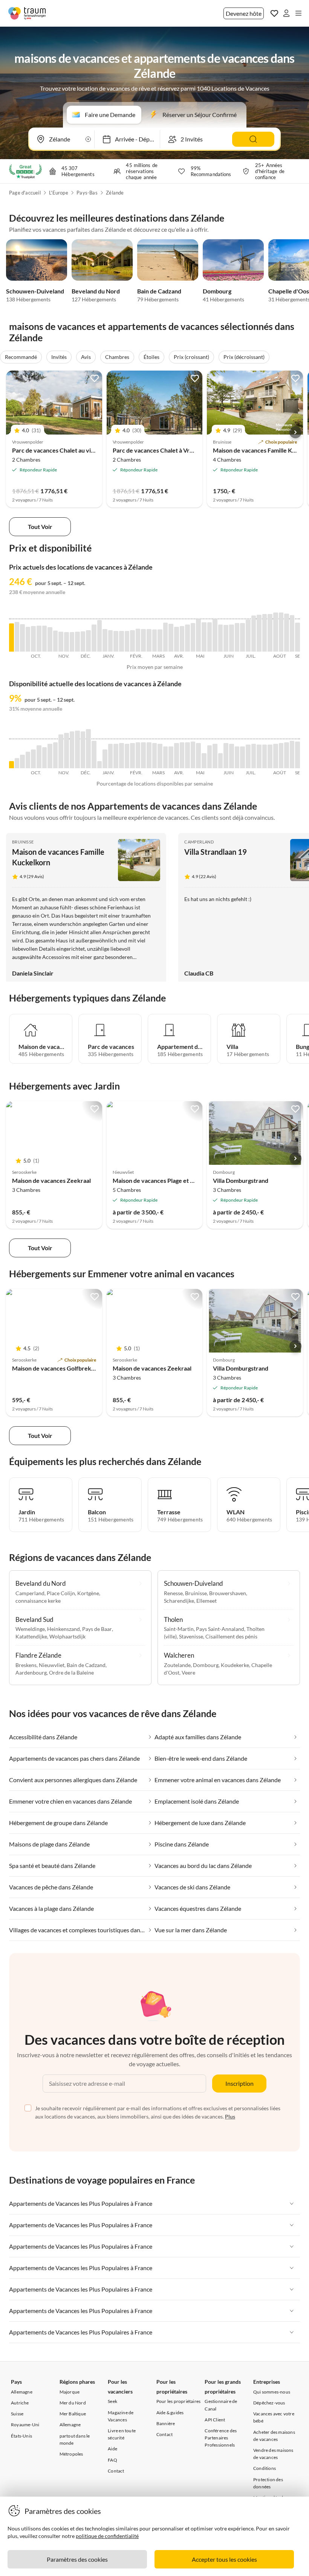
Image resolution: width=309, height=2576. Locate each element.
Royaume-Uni (25, 2425)
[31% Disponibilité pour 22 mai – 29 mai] (215, 756)
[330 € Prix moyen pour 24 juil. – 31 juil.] (265, 633)
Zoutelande (177, 1665)
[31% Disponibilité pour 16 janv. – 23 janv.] (116, 756)
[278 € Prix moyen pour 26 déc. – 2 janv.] (100, 636)
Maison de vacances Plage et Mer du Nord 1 (171, 1180)
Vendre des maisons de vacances (273, 2454)
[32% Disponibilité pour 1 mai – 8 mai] (198, 756)
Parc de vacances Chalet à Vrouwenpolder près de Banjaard (192, 450)
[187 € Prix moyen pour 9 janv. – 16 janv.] (111, 641)
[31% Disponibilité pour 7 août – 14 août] (276, 756)
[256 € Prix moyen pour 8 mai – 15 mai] (204, 637)
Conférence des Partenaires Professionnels (221, 2438)
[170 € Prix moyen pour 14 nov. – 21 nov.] (67, 642)
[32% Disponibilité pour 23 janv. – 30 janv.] (122, 756)
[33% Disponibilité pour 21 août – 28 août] (287, 755)
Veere (188, 1673)
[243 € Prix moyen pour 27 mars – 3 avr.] (171, 638)
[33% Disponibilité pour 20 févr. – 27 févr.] (143, 755)
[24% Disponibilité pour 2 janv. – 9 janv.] (105, 759)
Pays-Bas (87, 193)
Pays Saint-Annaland (220, 1629)
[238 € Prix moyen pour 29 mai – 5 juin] (221, 638)
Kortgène (88, 1593)
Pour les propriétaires (178, 2401)
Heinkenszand (63, 1629)
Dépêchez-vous (269, 2403)
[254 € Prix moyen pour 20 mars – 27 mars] (166, 637)
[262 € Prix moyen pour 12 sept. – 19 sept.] (17, 637)
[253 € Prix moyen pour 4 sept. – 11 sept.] (298, 637)
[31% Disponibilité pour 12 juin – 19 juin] (232, 756)
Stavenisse (191, 1636)
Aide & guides (170, 2413)
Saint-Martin (179, 1629)
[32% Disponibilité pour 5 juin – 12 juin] (226, 756)
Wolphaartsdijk (67, 1636)
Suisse (17, 2414)
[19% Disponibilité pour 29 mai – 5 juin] (221, 761)
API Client (215, 2420)
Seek (112, 2401)
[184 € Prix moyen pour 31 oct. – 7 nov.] (56, 641)
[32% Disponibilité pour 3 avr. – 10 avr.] (177, 756)
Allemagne (22, 2392)
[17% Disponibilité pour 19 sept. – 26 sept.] (22, 761)
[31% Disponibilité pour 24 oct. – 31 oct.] (50, 756)
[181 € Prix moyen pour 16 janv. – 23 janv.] (116, 641)
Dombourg (217, 291)
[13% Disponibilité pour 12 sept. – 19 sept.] (17, 763)
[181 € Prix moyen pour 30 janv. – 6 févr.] (127, 641)
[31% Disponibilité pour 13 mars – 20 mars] (160, 756)
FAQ (112, 2460)
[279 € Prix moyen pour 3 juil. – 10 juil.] (248, 635)
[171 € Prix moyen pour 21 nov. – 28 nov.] (72, 642)
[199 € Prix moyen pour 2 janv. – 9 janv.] (105, 640)
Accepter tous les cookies (224, 2559)
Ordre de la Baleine (71, 1673)
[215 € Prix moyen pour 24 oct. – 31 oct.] (50, 639)
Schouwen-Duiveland (35, 291)
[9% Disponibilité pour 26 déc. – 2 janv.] (100, 765)
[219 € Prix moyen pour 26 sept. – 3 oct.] (28, 639)
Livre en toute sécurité (122, 2434)
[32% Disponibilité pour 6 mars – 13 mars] (155, 756)
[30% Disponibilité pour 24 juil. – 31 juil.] (265, 756)
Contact (116, 2471)
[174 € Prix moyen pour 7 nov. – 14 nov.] (61, 642)
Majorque (70, 2392)
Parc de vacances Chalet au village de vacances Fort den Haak (94, 450)
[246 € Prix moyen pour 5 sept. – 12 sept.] (11, 637)
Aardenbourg (31, 1673)
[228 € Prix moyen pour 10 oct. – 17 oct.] (39, 639)
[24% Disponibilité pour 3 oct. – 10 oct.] (33, 759)
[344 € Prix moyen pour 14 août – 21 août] (281, 632)
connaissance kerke (38, 1601)
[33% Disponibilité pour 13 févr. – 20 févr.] (138, 755)
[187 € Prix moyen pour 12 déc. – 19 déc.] (88, 641)
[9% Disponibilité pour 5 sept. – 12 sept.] (11, 765)
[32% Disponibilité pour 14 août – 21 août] (281, 756)
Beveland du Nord (96, 291)
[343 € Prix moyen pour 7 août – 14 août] (276, 632)
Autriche (20, 2403)
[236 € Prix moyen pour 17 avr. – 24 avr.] (187, 638)
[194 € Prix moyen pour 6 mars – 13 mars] (155, 641)
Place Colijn (61, 1593)
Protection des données (268, 2483)
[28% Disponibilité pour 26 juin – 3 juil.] (242, 757)
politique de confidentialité (107, 2536)
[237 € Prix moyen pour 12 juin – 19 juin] (232, 638)
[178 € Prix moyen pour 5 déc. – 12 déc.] (83, 641)
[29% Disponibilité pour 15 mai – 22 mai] (210, 757)
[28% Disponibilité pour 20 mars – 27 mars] (166, 757)
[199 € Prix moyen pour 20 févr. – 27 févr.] (143, 640)
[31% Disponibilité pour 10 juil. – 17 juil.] (254, 756)
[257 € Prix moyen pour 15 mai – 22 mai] (210, 637)
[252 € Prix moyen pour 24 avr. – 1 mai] (193, 637)
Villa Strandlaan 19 (216, 852)
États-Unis (21, 2436)
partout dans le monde (75, 2439)
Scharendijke (179, 1601)
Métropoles (71, 2454)
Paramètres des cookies (77, 2559)
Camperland (199, 842)
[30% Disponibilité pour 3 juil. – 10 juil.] (248, 756)
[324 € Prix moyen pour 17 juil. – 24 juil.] (259, 633)
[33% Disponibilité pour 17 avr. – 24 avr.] (187, 755)
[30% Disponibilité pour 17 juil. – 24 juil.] (259, 756)
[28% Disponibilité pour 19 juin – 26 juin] (237, 757)
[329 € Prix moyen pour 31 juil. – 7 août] (270, 633)
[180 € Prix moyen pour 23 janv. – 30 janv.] (122, 641)
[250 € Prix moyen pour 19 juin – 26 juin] (237, 637)
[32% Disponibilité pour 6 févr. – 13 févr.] (132, 756)
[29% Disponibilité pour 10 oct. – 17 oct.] (39, 757)
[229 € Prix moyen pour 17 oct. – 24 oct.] (45, 639)
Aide (112, 2449)
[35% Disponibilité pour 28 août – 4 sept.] (292, 755)
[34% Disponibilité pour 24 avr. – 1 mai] (193, 755)
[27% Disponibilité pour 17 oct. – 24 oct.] (45, 758)
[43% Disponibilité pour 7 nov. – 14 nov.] (61, 751)
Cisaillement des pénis (231, 1636)
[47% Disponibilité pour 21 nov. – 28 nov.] (72, 750)
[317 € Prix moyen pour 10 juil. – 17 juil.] (254, 634)
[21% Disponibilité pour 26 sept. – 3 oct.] (28, 760)
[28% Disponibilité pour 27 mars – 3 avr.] (171, 757)
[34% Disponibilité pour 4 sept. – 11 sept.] (298, 755)
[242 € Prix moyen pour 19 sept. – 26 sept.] (22, 638)
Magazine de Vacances (121, 2416)
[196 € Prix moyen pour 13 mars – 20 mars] (160, 641)
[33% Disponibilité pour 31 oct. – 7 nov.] (56, 755)
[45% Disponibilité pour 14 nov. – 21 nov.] (67, 751)
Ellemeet (207, 1601)
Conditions (265, 2468)
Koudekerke (235, 1665)
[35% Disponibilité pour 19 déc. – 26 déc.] (94, 755)
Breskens (26, 1665)
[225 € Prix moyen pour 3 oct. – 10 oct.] (33, 639)
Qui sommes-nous (272, 2392)
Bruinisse (23, 842)
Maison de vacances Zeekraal (51, 1180)
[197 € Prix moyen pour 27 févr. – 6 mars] (149, 640)
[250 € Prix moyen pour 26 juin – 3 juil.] (242, 637)
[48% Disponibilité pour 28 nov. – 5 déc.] (77, 749)
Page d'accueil (25, 193)
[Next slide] (295, 432)
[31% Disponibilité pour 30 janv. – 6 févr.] (127, 756)
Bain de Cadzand (159, 291)
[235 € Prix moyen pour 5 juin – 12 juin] (226, 638)
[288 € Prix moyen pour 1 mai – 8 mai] (198, 635)
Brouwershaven (228, 1593)
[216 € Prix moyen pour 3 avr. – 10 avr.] (177, 639)
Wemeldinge (30, 1629)
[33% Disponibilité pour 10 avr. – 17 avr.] (182, 755)
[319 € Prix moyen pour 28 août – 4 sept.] (292, 633)
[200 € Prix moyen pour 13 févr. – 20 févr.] (138, 640)
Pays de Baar (97, 1629)
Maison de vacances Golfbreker (55, 1368)
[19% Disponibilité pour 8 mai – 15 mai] (204, 761)
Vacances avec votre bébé (274, 2417)
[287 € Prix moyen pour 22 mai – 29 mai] (215, 635)
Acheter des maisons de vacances (274, 2436)
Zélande (115, 193)
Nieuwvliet (52, 1665)
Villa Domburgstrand (241, 1180)
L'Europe (59, 193)
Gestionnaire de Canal (221, 2405)
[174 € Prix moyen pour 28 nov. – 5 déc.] (77, 642)
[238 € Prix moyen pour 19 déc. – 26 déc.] (94, 638)
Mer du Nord (73, 2403)
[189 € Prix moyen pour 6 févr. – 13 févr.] (132, 641)
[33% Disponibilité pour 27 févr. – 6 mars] (149, 755)
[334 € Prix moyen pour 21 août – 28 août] (287, 633)
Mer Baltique (73, 2414)
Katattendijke (31, 1636)
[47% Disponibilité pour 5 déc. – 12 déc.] (83, 750)
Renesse (173, 1593)
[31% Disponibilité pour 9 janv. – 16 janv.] (111, 756)
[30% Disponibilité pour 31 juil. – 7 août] (270, 756)
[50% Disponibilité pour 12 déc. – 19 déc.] (88, 749)
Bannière (166, 2423)
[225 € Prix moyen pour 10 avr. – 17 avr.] (182, 639)
